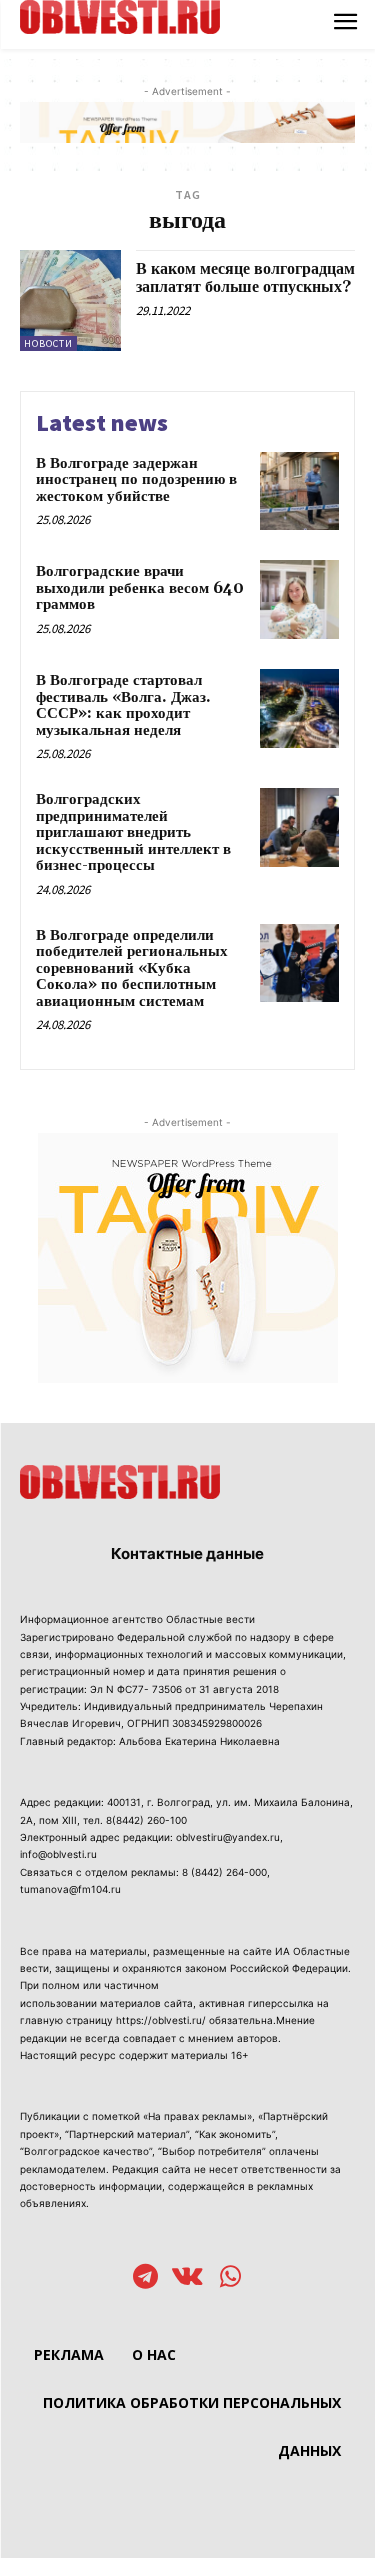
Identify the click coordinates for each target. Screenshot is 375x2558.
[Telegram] (145, 2278)
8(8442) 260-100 (146, 1820)
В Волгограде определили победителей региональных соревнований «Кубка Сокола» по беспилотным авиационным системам (132, 968)
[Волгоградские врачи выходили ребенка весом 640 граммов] (299, 599)
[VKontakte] (187, 2278)
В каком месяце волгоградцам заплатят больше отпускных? (245, 278)
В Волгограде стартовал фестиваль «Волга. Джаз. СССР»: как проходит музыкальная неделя (123, 705)
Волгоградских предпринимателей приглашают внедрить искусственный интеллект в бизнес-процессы (133, 832)
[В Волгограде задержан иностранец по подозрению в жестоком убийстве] (299, 491)
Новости (48, 343)
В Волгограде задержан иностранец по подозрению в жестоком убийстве (136, 480)
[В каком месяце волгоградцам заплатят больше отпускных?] (70, 300)
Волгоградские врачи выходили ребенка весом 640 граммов (140, 588)
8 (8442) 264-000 (224, 1872)
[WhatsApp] (230, 2278)
